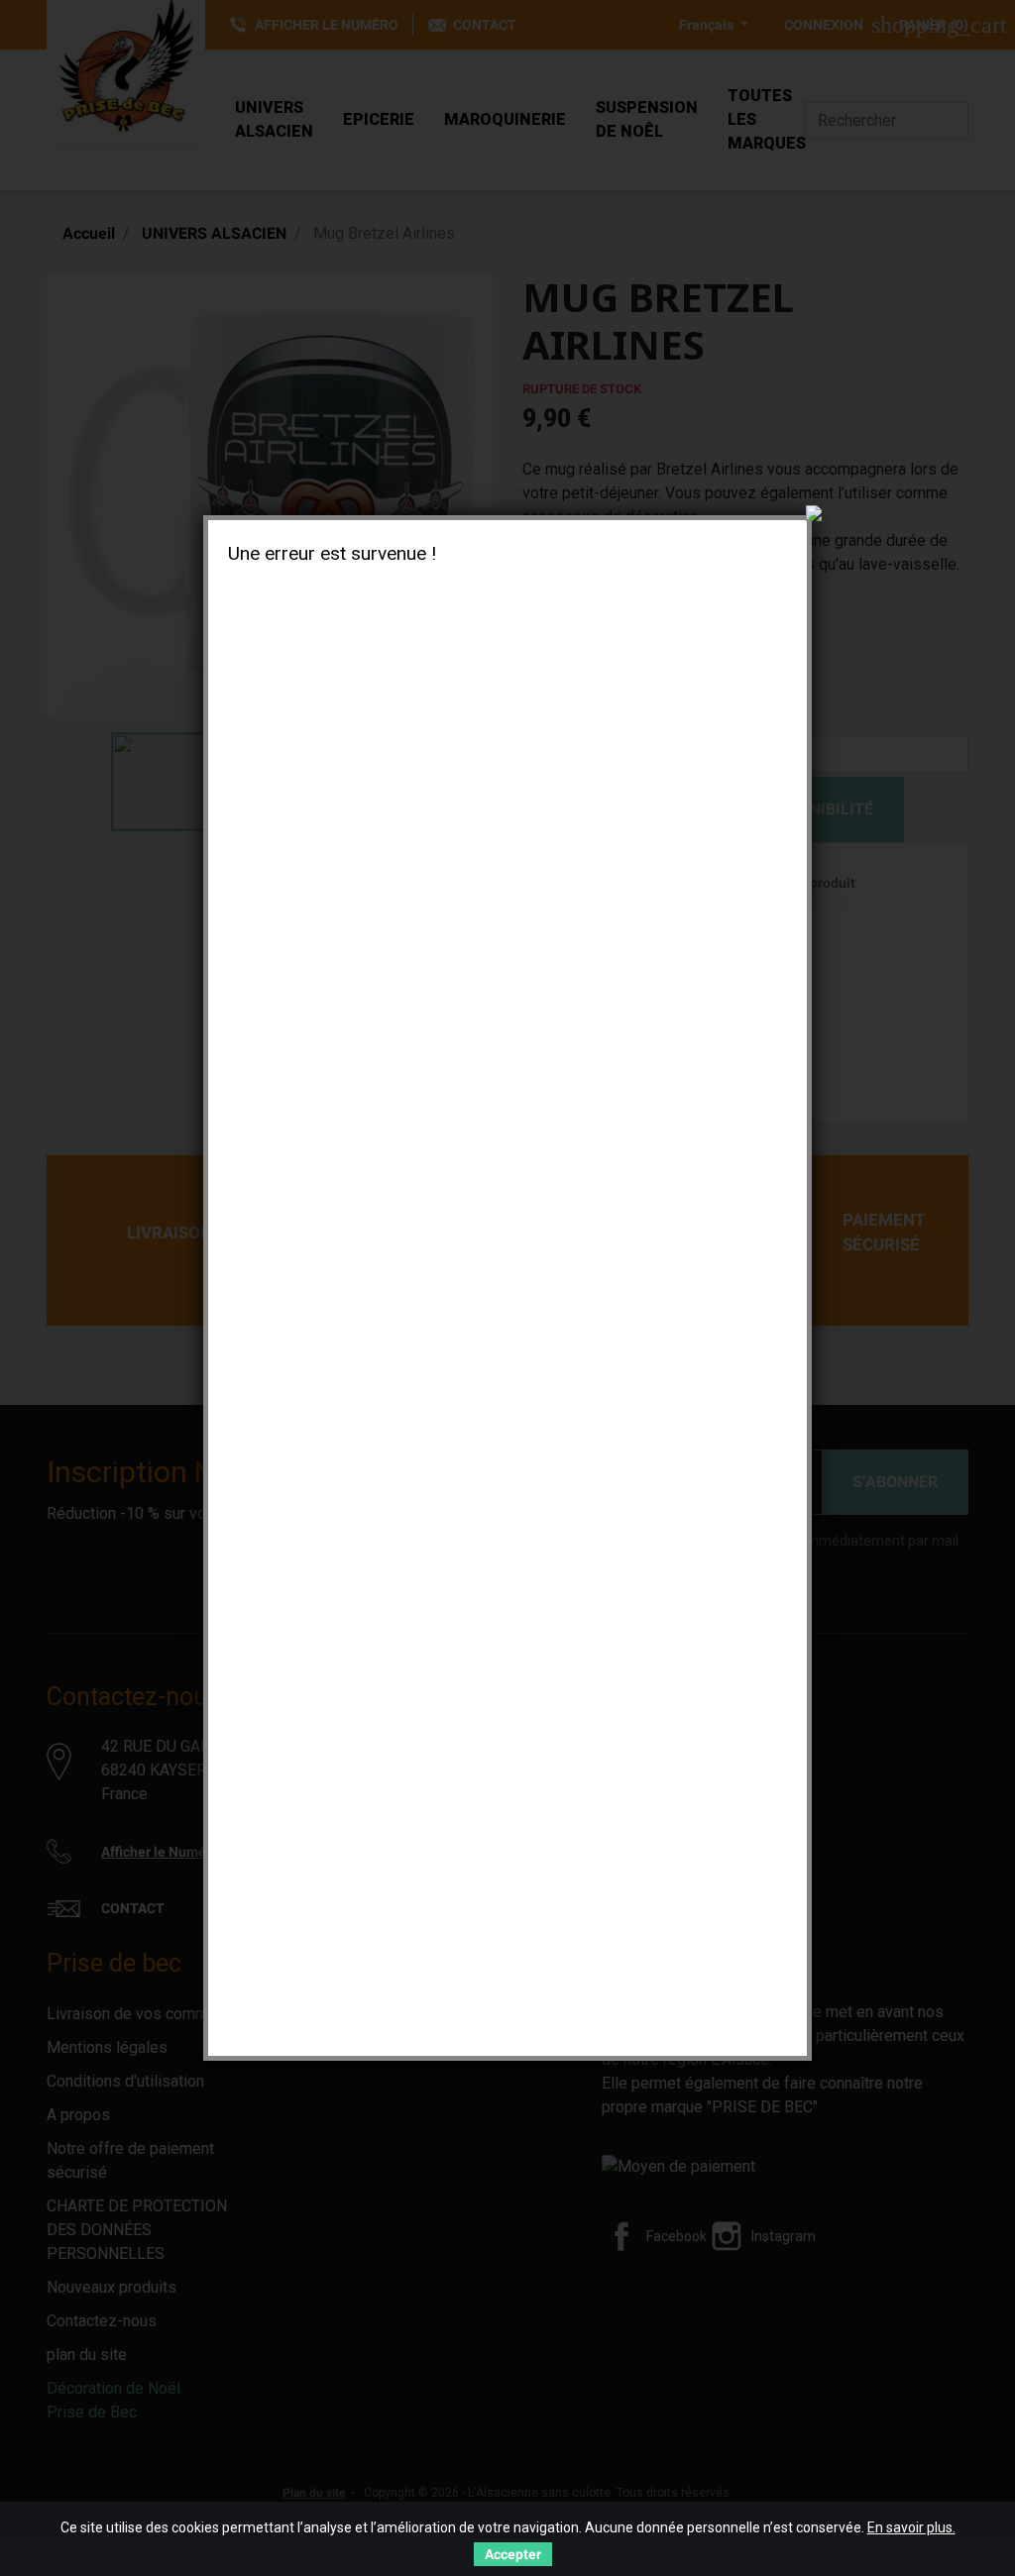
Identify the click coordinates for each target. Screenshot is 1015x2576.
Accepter (513, 2554)
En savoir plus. (911, 2527)
